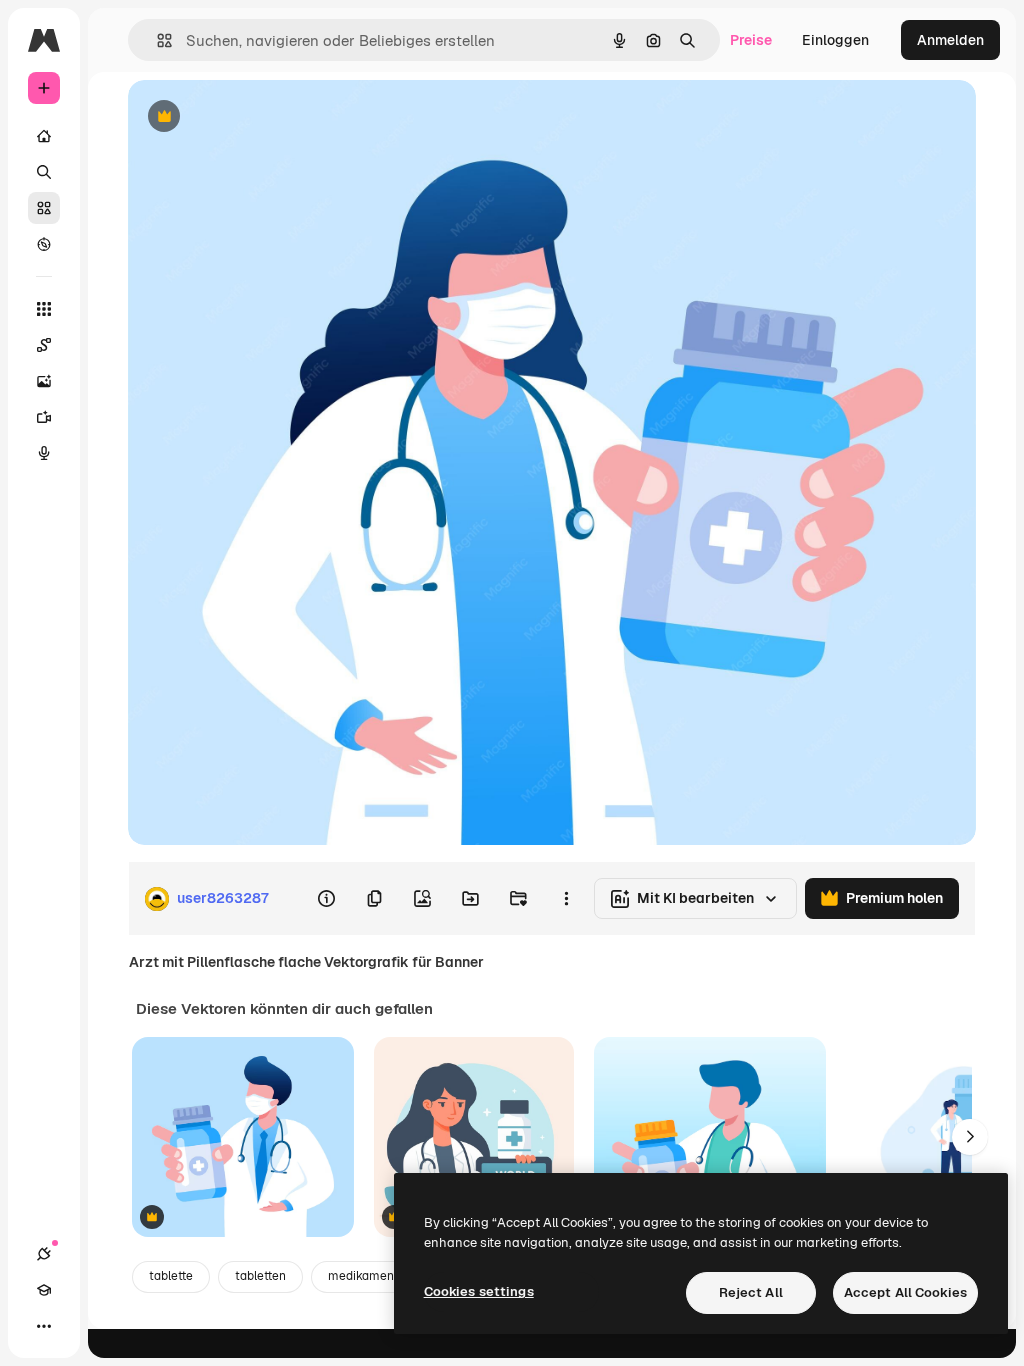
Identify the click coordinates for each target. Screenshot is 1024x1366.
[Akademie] (44, 1290)
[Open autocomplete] (156, 40)
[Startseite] (44, 136)
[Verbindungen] (44, 1254)
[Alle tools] (44, 309)
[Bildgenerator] (44, 381)
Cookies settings (479, 1291)
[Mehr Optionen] (566, 899)
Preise (751, 40)
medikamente (367, 1276)
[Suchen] (44, 172)
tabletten (260, 1276)
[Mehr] (44, 1326)
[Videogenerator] (44, 417)
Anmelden (950, 40)
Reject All (751, 1292)
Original (256, 117)
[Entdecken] (44, 244)
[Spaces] (44, 345)
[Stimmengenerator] (44, 453)
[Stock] (44, 208)
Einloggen (835, 40)
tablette (171, 1276)
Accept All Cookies (905, 1292)
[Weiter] (970, 1137)
